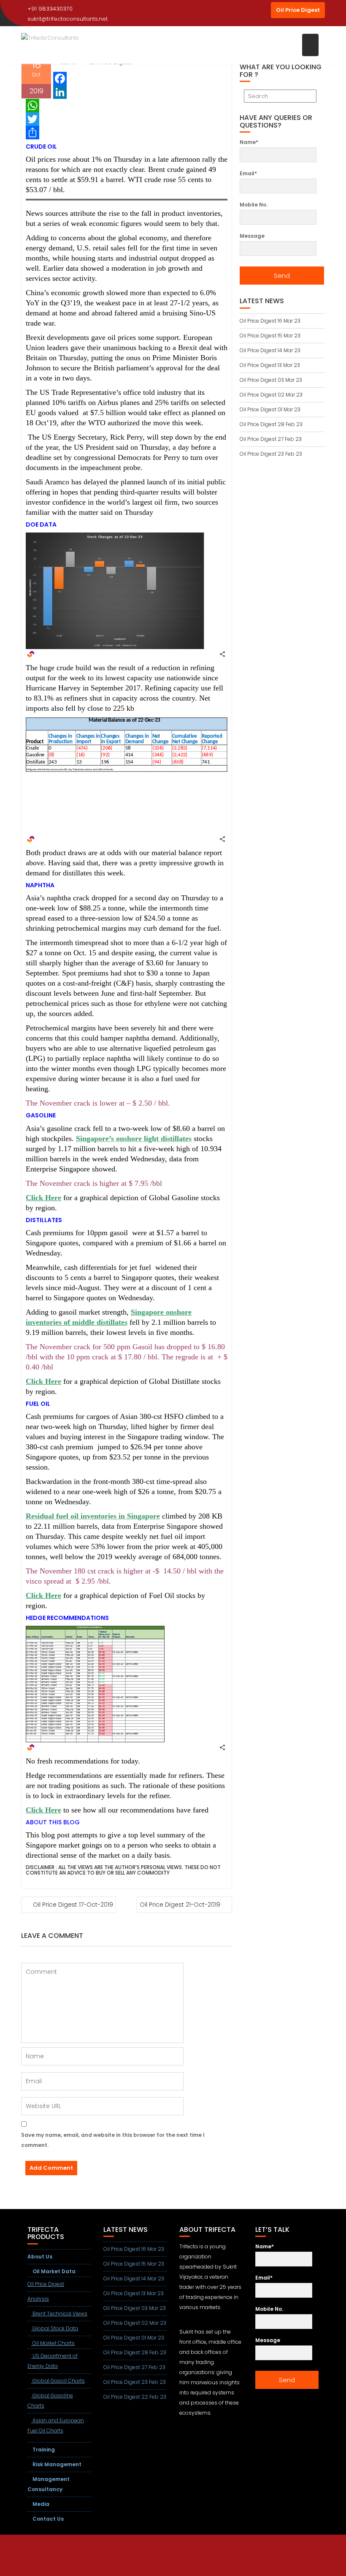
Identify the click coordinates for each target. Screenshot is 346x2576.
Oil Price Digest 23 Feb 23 (271, 454)
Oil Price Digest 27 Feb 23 (271, 439)
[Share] (127, 133)
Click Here (43, 1198)
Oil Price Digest (298, 10)
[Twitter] (127, 119)
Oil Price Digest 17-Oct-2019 (73, 1905)
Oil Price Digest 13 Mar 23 (270, 365)
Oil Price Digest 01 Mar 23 (270, 409)
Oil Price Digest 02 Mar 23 (271, 395)
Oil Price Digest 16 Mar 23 (270, 321)
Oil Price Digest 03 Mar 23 (271, 380)
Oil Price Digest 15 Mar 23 (270, 336)
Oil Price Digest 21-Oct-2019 (180, 1905)
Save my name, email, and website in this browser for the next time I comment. (113, 2140)
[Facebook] (127, 79)
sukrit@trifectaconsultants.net (68, 19)
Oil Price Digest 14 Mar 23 (270, 350)
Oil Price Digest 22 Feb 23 (135, 2397)
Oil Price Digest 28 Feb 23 (271, 424)
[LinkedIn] (127, 92)
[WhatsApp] (127, 106)
